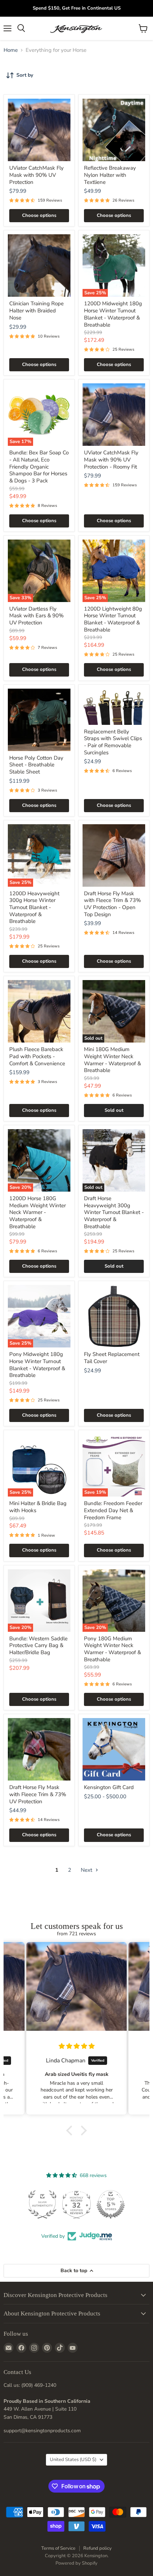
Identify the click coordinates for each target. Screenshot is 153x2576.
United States (73, 2460)
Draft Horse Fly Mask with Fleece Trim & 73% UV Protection (38, 1794)
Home (11, 50)
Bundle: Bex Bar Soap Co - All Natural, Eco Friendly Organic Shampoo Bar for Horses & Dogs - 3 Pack (39, 467)
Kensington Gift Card (109, 1787)
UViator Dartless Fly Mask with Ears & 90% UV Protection (36, 616)
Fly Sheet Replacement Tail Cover (112, 1358)
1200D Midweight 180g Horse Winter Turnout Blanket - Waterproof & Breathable (113, 314)
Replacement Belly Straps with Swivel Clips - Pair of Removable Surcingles (113, 742)
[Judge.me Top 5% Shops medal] (76, 2204)
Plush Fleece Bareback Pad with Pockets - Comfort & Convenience (37, 1056)
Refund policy (97, 2548)
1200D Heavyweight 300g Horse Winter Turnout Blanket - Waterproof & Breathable (34, 907)
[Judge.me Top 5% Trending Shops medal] (111, 2204)
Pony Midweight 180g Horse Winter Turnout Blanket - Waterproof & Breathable (37, 1365)
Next (87, 1870)
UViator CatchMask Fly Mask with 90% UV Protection (36, 175)
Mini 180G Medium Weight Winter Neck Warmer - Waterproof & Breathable (112, 1060)
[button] (71, 2130)
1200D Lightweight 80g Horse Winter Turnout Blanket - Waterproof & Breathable (113, 619)
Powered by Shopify (76, 2563)
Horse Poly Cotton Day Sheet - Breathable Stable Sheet (36, 765)
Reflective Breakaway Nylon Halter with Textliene (110, 175)
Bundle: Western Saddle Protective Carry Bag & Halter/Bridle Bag (38, 1645)
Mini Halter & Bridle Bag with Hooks (38, 1507)
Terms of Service (58, 2548)
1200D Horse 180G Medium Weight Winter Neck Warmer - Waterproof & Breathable (38, 1212)
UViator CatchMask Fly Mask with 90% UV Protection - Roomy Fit (111, 460)
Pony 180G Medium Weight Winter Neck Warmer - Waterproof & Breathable (112, 1649)
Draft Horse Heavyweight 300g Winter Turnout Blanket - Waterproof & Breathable (114, 1212)
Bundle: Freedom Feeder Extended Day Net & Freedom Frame (113, 1510)
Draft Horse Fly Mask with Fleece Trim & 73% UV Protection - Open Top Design (112, 904)
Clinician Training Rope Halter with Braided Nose (36, 310)
